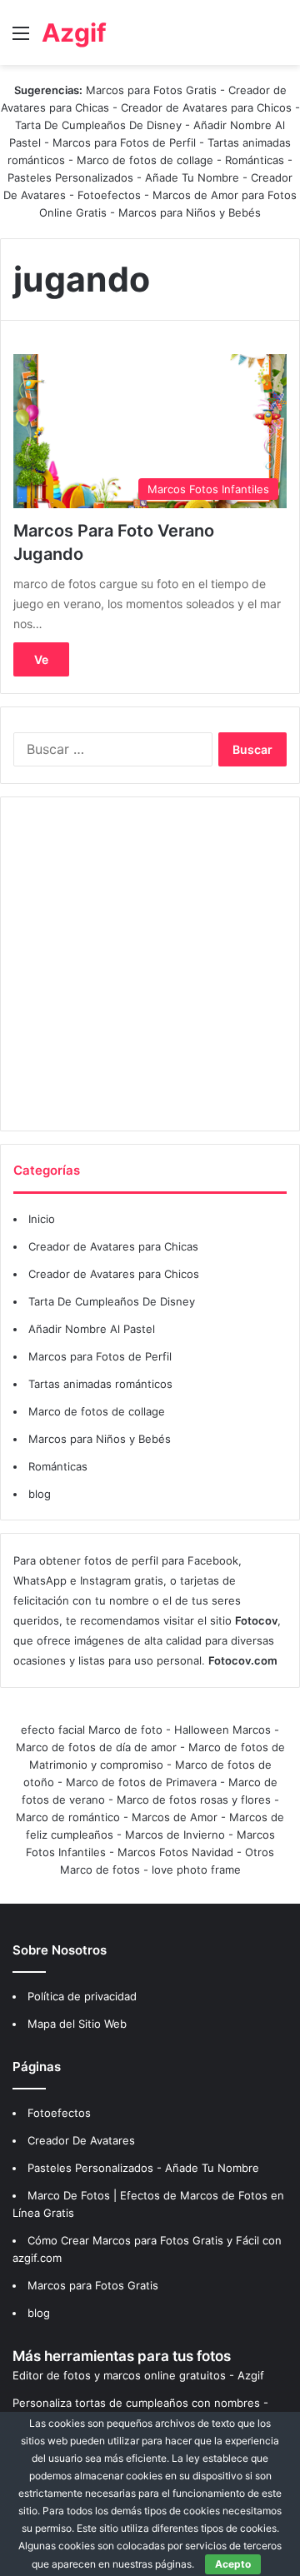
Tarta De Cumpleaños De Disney (98, 125)
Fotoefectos (109, 195)
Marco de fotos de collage (147, 160)
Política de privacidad (82, 1996)
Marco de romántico (68, 1817)
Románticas (256, 160)
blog (40, 1494)
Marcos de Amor (175, 1817)
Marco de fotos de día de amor (96, 1747)
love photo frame (196, 1870)
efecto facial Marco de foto (92, 1730)
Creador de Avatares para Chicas (113, 1246)
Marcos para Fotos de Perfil (126, 142)
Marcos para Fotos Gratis (151, 90)
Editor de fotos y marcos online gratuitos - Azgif (138, 2375)
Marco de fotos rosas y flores (194, 1800)
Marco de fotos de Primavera (141, 1782)
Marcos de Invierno (175, 1835)
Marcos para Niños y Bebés (190, 212)
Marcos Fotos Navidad (175, 1852)
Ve (41, 659)
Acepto (233, 2564)
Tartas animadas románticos (100, 1384)
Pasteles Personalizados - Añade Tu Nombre (123, 177)
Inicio (42, 1219)
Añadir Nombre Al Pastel (92, 1329)
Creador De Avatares (81, 2140)
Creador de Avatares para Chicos (206, 107)
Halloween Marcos (222, 1730)
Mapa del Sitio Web (77, 2024)
